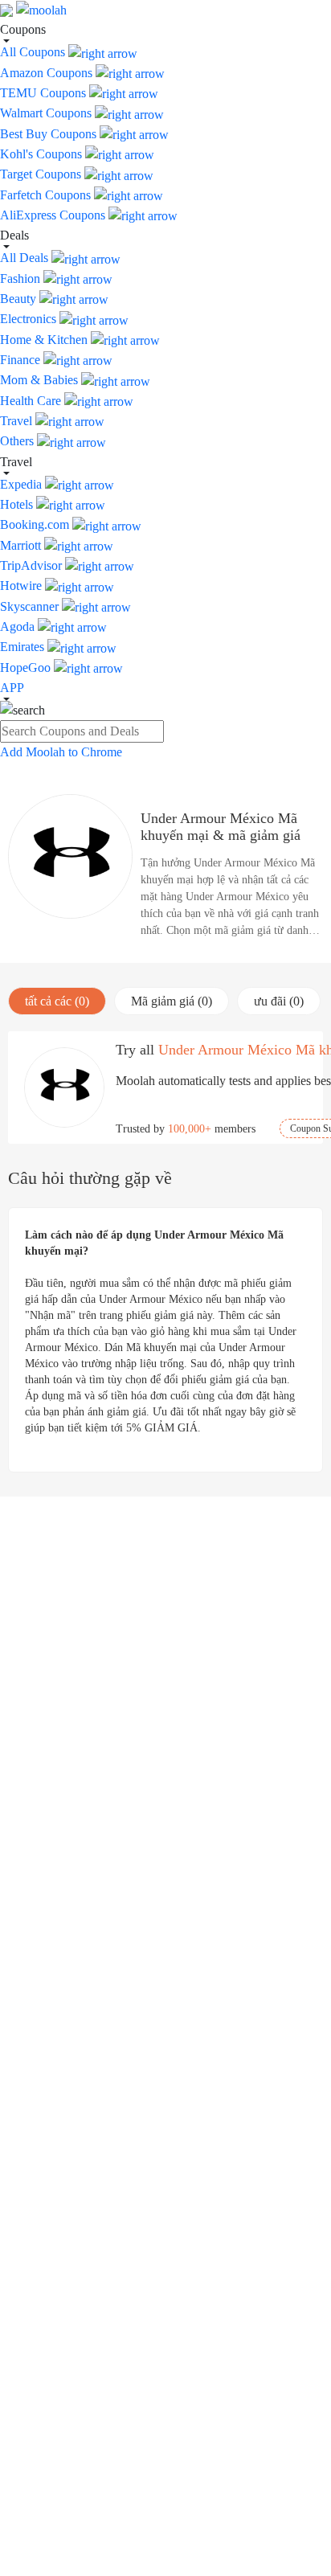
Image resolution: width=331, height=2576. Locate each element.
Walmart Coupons (47, 113)
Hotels (18, 504)
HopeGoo (27, 668)
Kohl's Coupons (43, 154)
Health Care (32, 401)
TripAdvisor (33, 565)
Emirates (24, 647)
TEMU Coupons (45, 93)
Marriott (22, 545)
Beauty (20, 299)
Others (18, 441)
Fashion (22, 278)
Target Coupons (42, 174)
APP (12, 688)
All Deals (26, 258)
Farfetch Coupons (47, 195)
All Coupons (34, 52)
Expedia (22, 484)
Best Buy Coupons (50, 134)
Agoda (19, 627)
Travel (18, 421)
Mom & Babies (41, 380)
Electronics (30, 319)
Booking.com (36, 524)
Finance (22, 360)
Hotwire (22, 586)
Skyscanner (31, 606)
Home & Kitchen (45, 340)
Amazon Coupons (48, 73)
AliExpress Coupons (54, 215)
